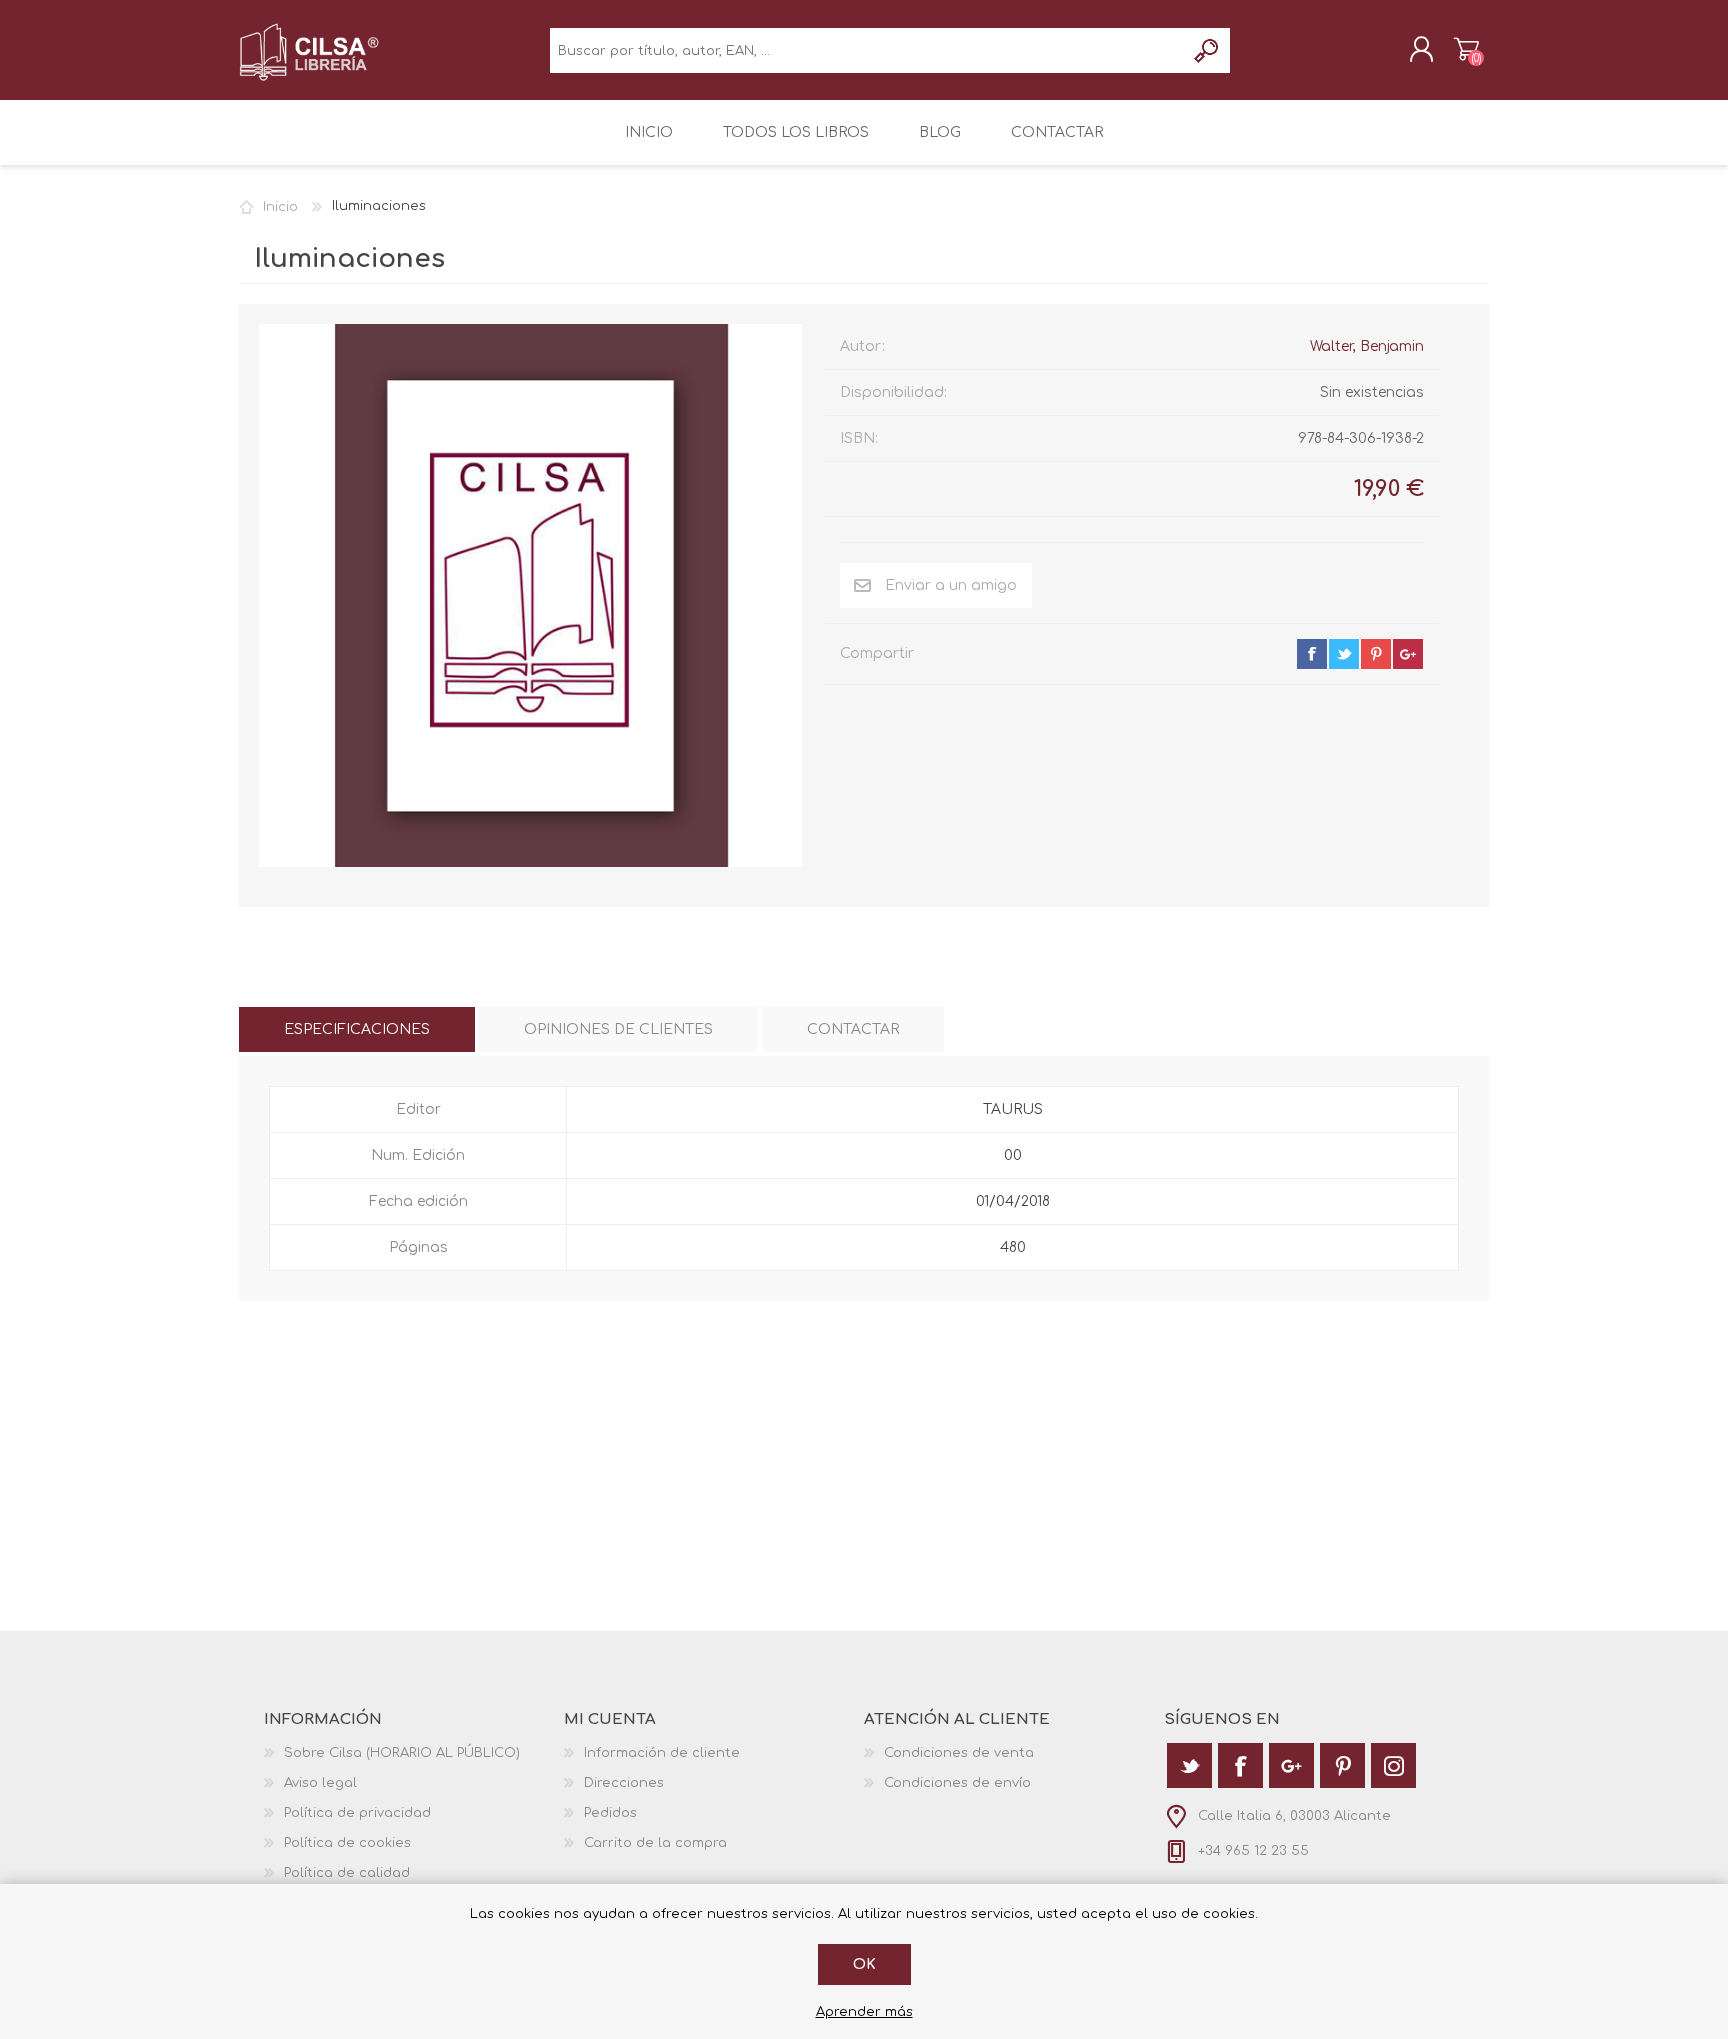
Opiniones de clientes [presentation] (618, 1029)
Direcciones (624, 1783)
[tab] (357, 1029)
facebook (1312, 654)
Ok (864, 1964)
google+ (1408, 654)
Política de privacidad (357, 1813)
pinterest (1376, 654)
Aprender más (864, 2012)
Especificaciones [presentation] (357, 1029)
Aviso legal (320, 1783)
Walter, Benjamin (1367, 346)
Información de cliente (662, 1753)
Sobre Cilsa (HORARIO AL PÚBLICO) (402, 1753)
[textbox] (867, 50)
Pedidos (610, 1813)
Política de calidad (347, 1873)
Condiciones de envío (957, 1783)
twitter (1344, 654)
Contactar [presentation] (853, 1029)
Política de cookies (347, 1843)
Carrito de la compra (1466, 49)
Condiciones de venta (959, 1753)
